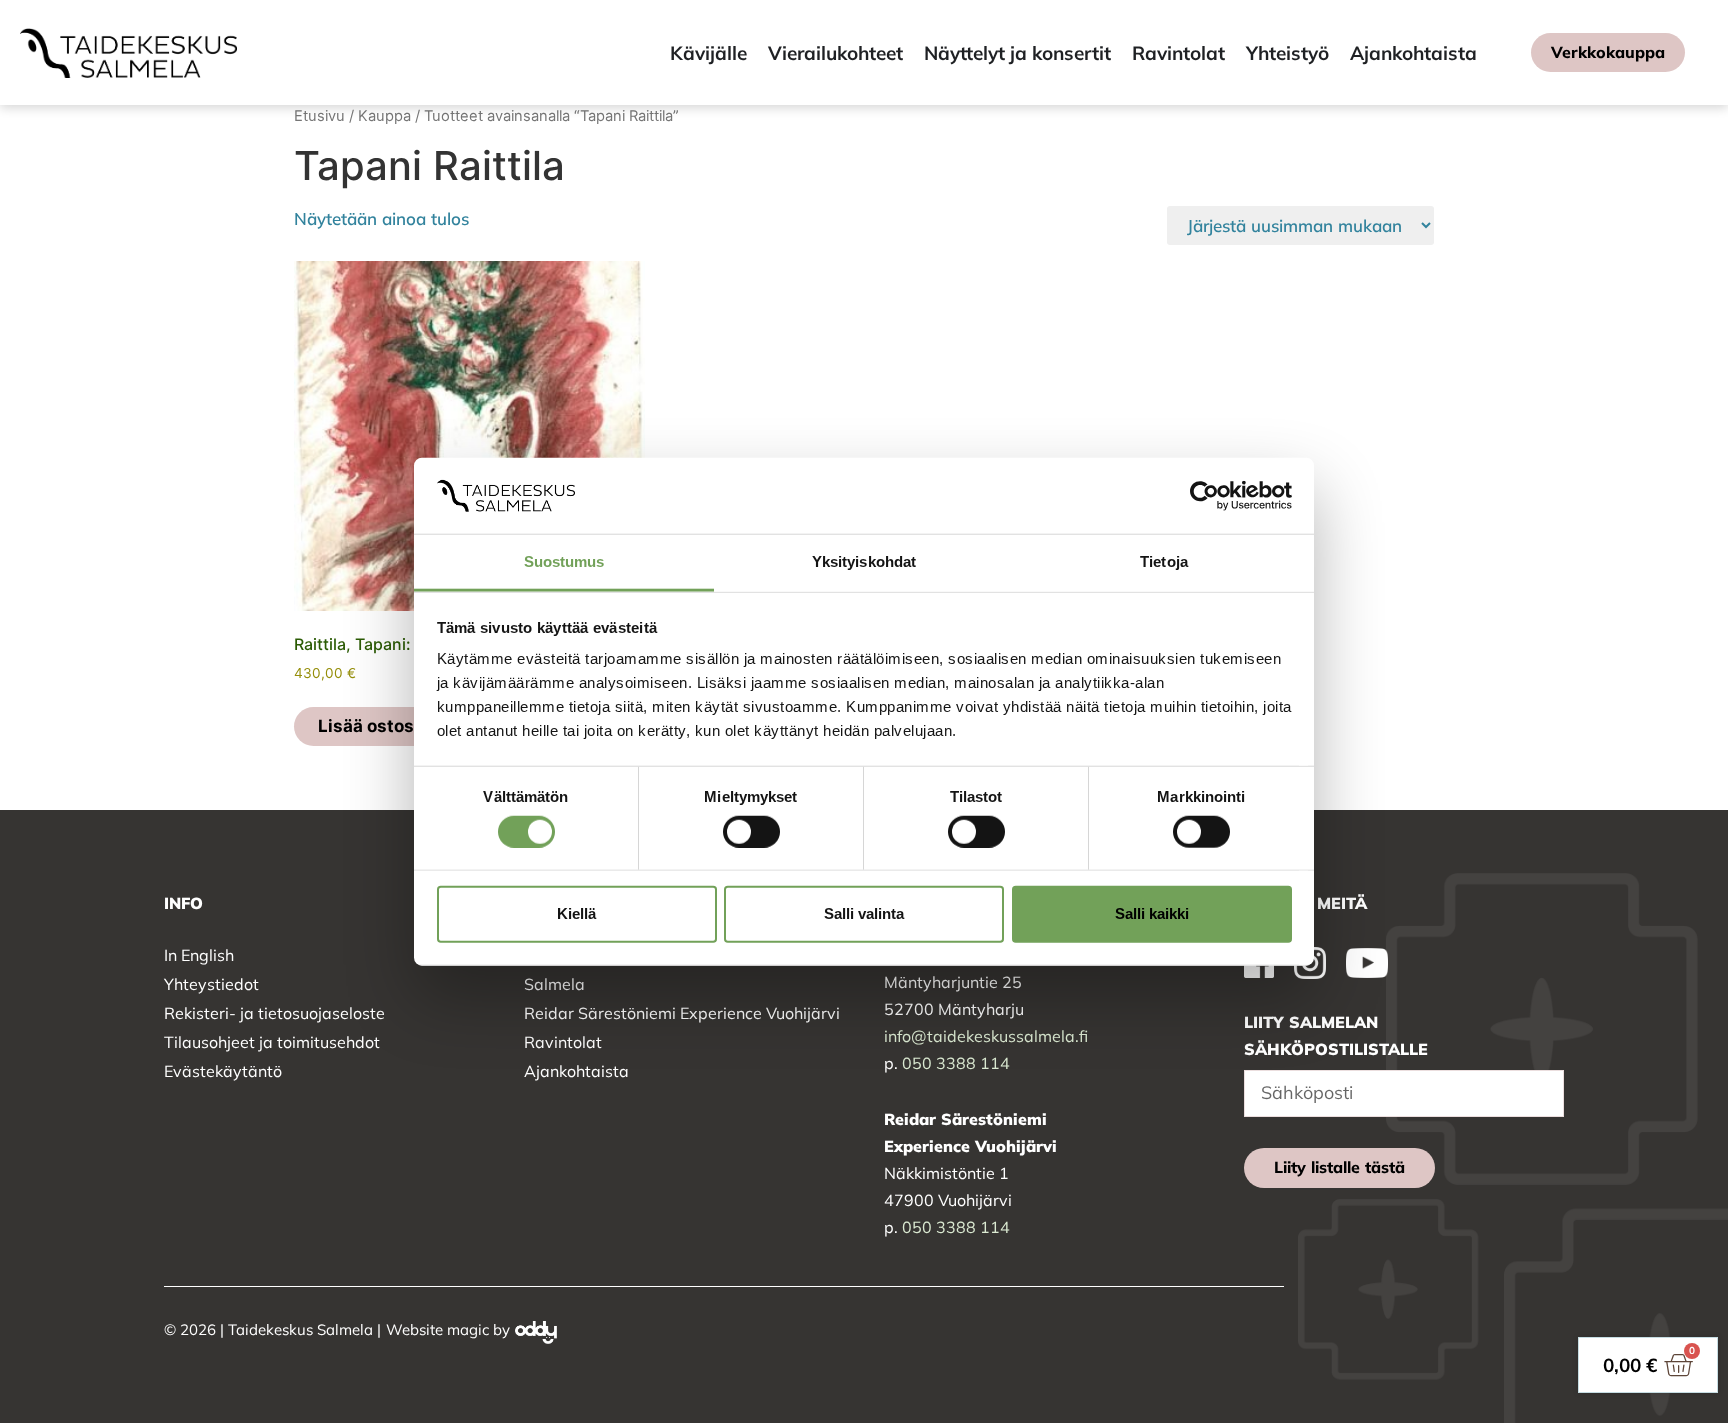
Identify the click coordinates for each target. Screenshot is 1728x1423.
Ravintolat (563, 1042)
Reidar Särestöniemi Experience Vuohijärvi (682, 1013)
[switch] (751, 831)
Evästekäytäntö (223, 1071)
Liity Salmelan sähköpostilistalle (1336, 1035)
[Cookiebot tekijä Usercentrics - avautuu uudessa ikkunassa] (1204, 496)
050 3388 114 (956, 1063)
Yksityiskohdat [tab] (864, 561)
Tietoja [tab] (1164, 561)
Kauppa (384, 116)
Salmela (554, 984)
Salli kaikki (1152, 913)
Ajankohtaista (576, 1071)
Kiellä (576, 913)
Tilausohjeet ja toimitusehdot (272, 1042)
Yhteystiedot (211, 984)
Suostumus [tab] (564, 561)
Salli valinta (864, 913)
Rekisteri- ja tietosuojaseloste (274, 1013)
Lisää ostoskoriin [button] (390, 726)
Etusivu (319, 116)
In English (199, 955)
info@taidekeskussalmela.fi (986, 1036)
